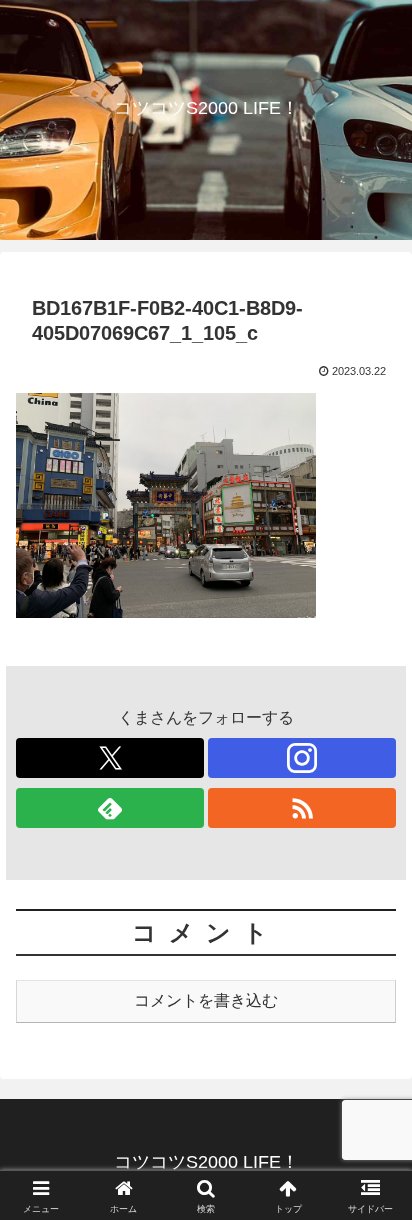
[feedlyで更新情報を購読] (110, 808)
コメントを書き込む (206, 1000)
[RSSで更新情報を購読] (302, 808)
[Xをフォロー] (110, 758)
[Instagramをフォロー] (302, 758)
